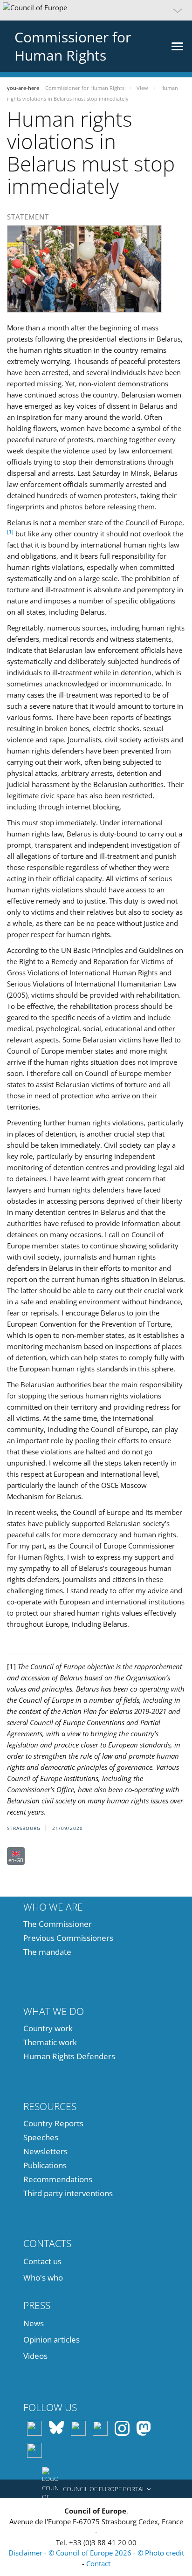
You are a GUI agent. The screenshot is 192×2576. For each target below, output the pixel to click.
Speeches (41, 2137)
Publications (45, 2165)
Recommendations (58, 2179)
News (34, 2323)
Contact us (42, 2261)
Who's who (43, 2278)
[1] (10, 531)
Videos (35, 2356)
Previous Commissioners (68, 1938)
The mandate (47, 1952)
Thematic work (50, 2042)
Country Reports (53, 2123)
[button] (96, 10)
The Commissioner (58, 1924)
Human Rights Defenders (69, 2056)
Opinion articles (51, 2340)
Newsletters (45, 2151)
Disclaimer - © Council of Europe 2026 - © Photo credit (96, 2553)
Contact (98, 2563)
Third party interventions (68, 2193)
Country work (48, 2028)
